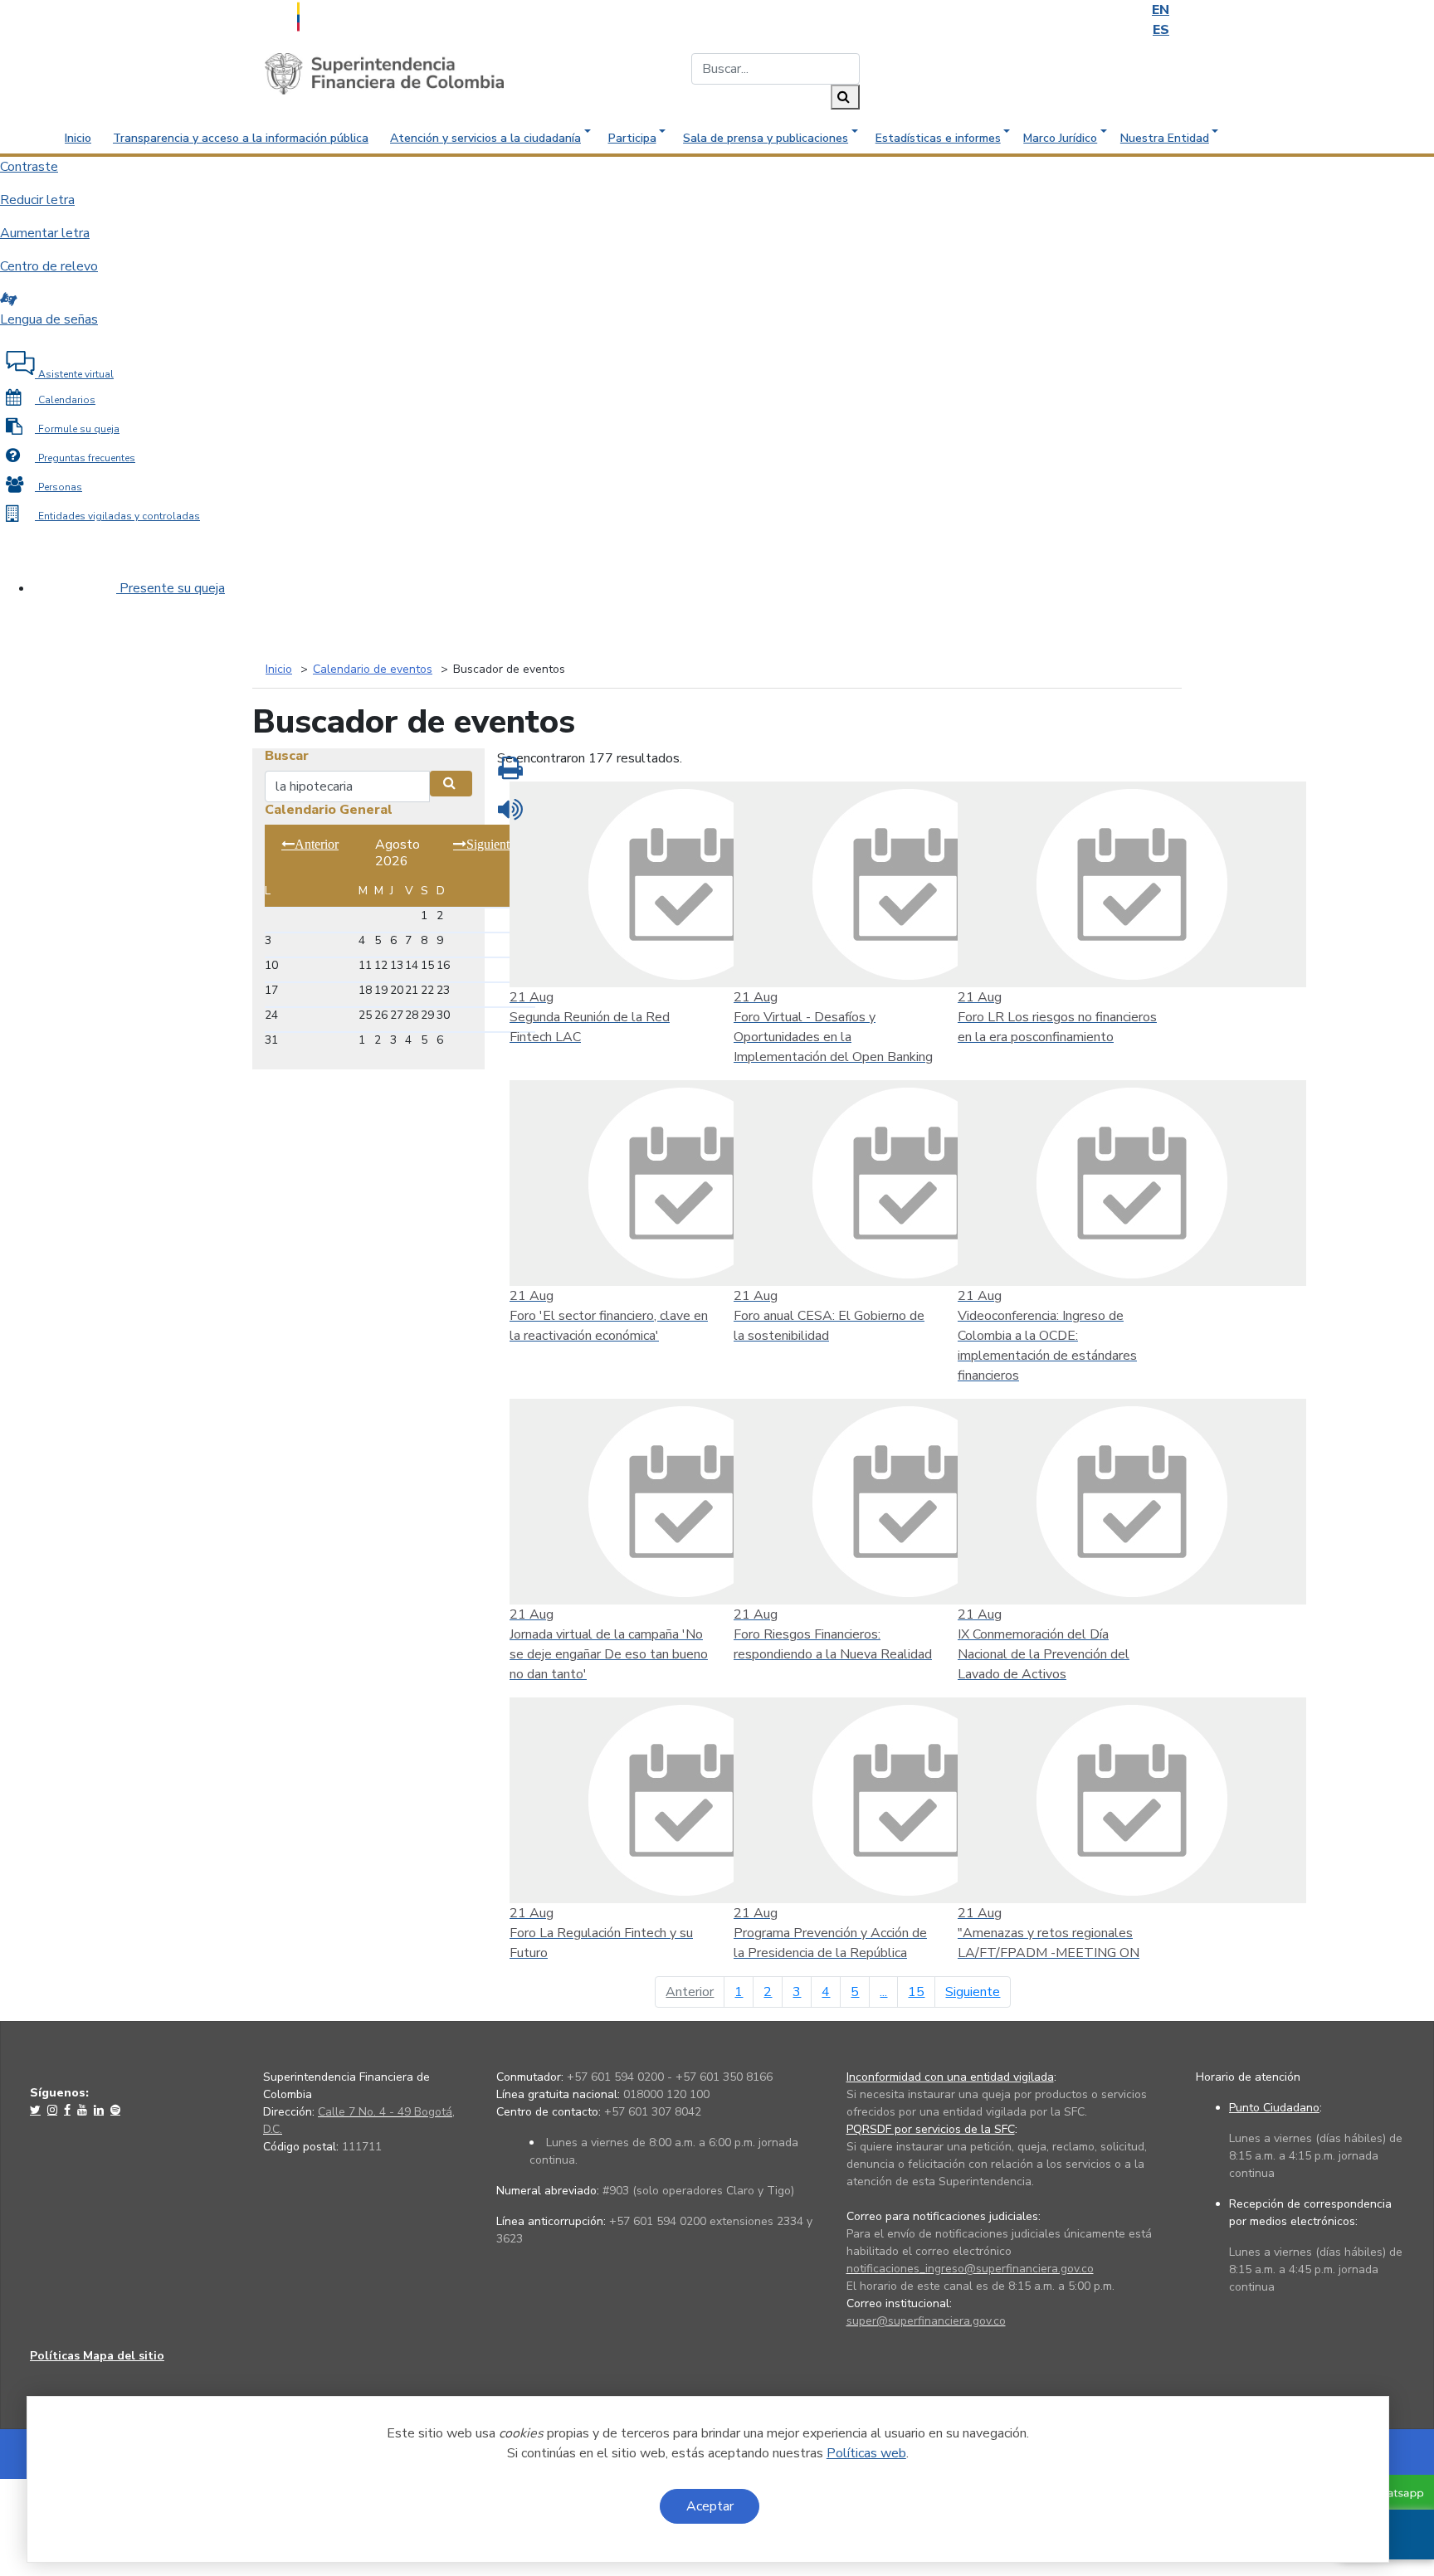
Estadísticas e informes (938, 138)
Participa (632, 138)
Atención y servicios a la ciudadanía (485, 138)
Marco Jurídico (1060, 138)
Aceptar (710, 2506)
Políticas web (866, 2453)
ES (1161, 30)
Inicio (78, 138)
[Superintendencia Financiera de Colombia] (384, 73)
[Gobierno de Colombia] (339, 15)
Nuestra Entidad (1165, 138)
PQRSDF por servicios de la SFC (931, 2129)
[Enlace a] (37, 2110)
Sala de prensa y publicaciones (766, 138)
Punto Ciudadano (1274, 2108)
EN (1161, 10)
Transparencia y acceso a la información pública (241, 138)
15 (916, 1992)
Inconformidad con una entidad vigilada (950, 2077)
